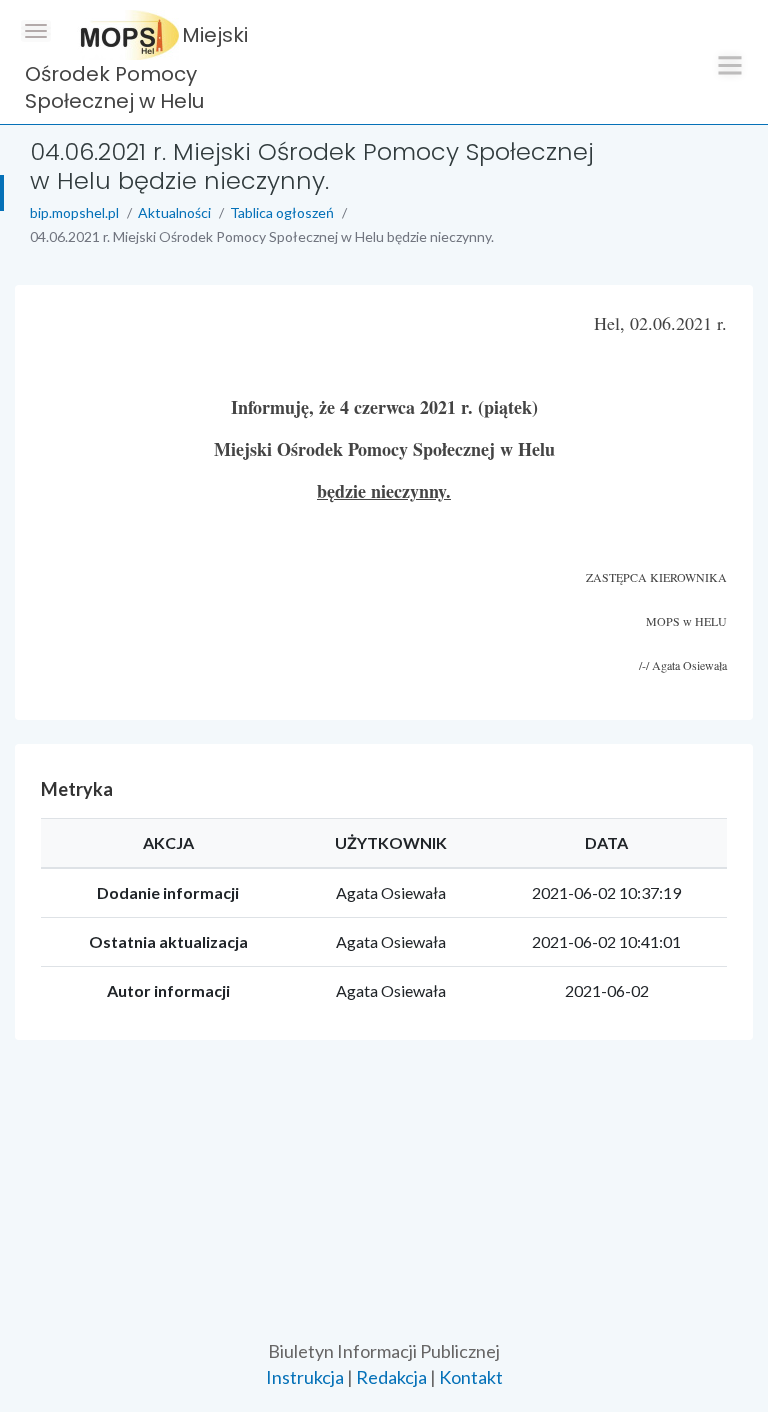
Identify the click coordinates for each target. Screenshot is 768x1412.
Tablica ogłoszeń (282, 212)
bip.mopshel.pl (74, 212)
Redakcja (391, 1377)
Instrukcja (305, 1377)
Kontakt (471, 1377)
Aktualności (174, 212)
